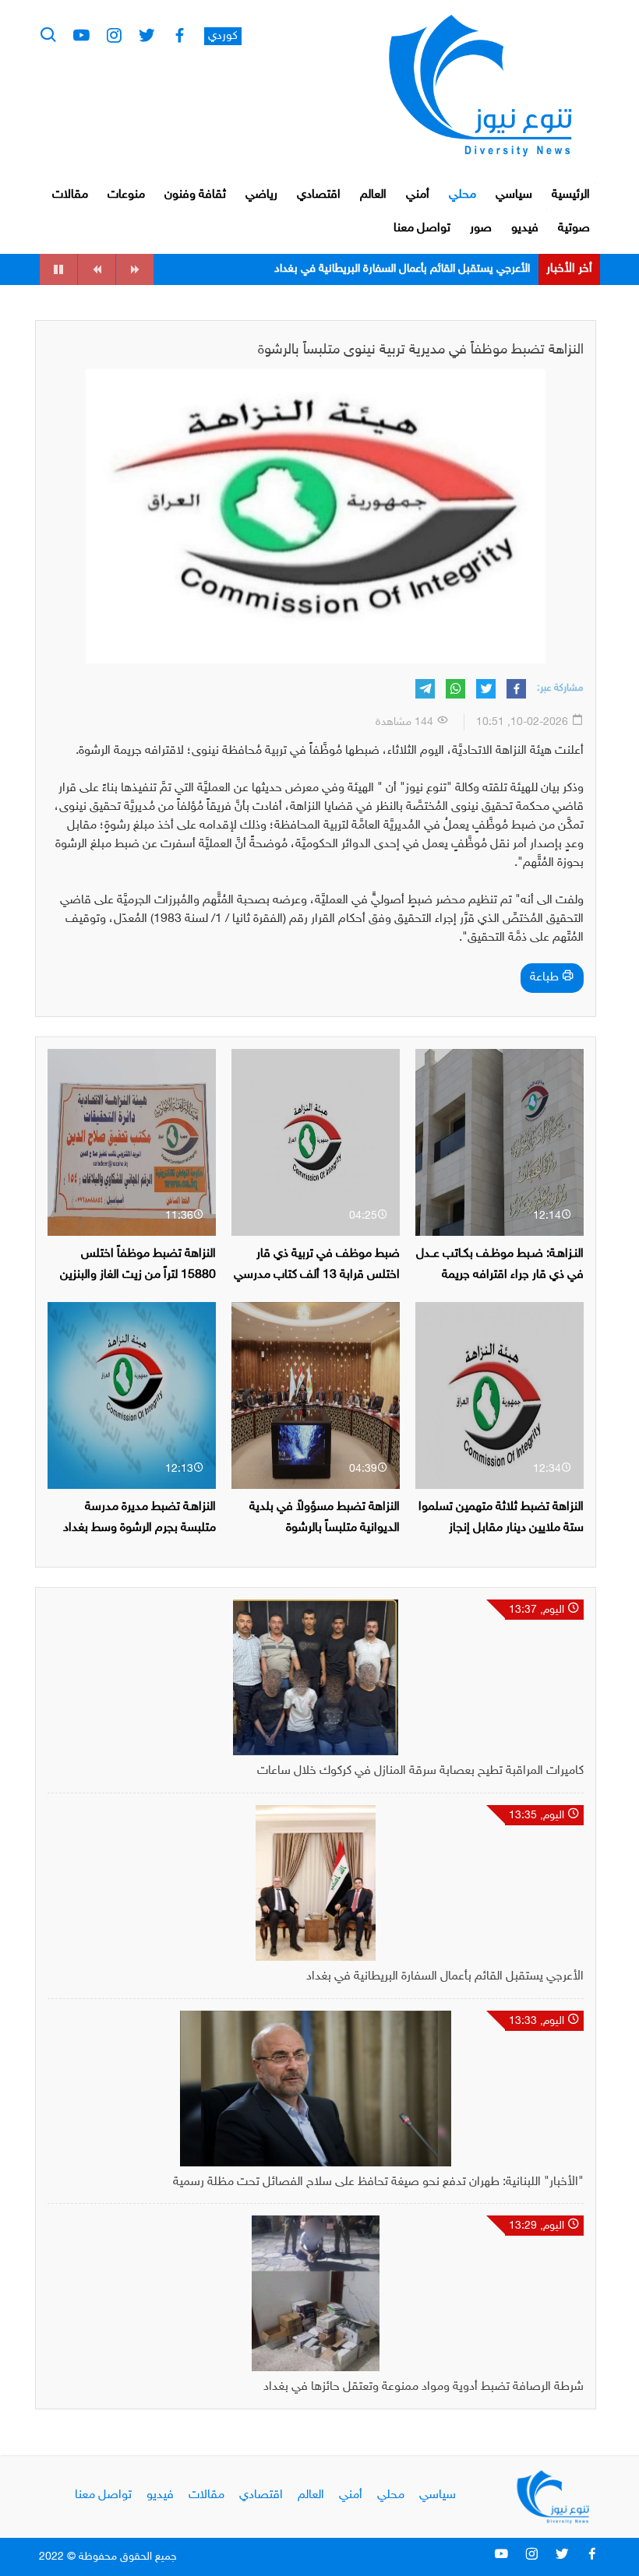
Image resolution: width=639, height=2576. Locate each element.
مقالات (70, 195)
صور (481, 229)
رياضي (261, 195)
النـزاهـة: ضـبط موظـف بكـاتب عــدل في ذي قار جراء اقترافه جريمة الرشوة (500, 1275)
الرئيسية (571, 195)
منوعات (126, 195)
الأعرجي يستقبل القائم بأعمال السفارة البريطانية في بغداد (445, 1977)
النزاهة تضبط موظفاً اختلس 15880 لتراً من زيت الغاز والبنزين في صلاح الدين (138, 1275)
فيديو (525, 229)
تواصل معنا (422, 229)
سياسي (514, 195)
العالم (373, 195)
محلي (462, 195)
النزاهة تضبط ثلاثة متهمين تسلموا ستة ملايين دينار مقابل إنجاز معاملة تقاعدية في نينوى (501, 1528)
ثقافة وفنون (195, 195)
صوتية (574, 229)
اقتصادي (319, 195)
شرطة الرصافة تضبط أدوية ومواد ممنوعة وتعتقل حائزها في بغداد (424, 2387)
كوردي (223, 36)
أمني (418, 195)
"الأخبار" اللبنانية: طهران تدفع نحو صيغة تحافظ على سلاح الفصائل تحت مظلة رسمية (378, 2182)
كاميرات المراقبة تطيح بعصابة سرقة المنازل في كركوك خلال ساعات (420, 1771)
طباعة (546, 978)
